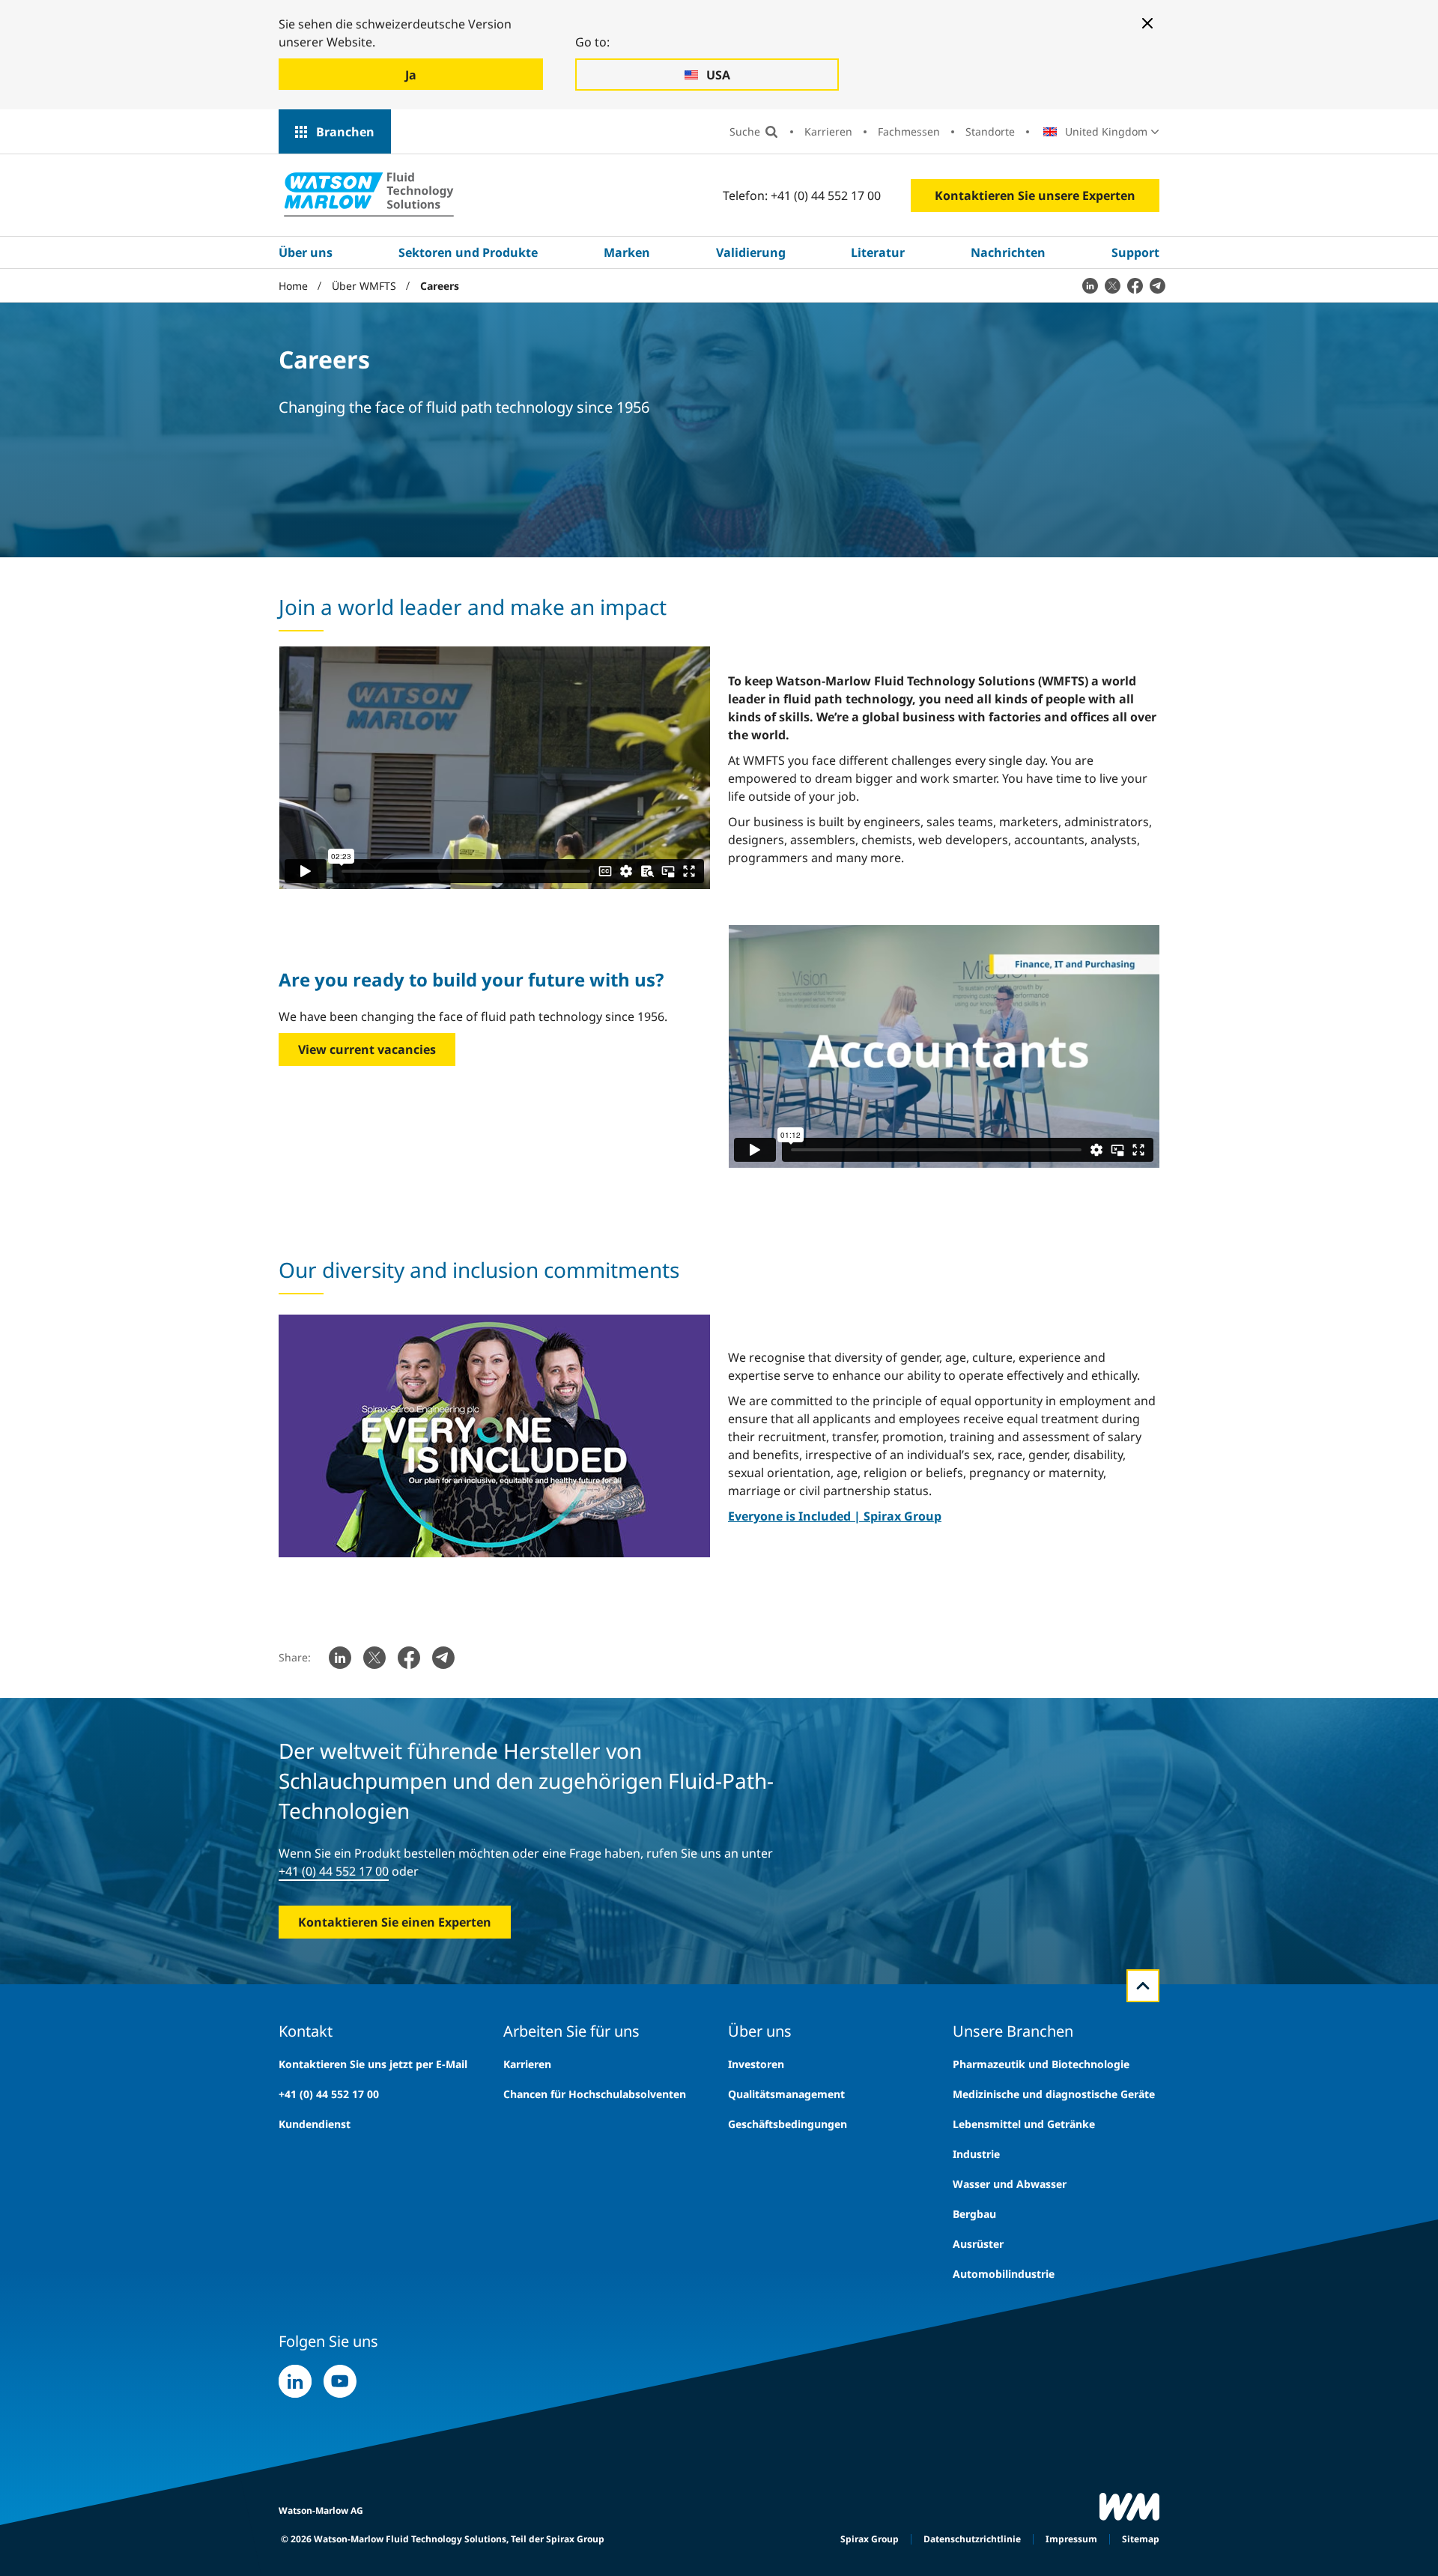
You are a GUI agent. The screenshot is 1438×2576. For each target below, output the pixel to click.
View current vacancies (367, 1049)
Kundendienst (315, 2124)
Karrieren (828, 131)
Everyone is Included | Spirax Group (835, 1516)
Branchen (345, 132)
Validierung (751, 252)
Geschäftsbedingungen (788, 2124)
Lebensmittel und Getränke (1024, 2124)
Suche (745, 131)
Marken (627, 252)
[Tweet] (1112, 285)
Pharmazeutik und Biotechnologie (1041, 2064)
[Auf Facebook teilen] (1135, 285)
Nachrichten (1008, 252)
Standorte (990, 131)
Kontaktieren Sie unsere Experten (1035, 196)
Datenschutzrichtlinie (972, 2539)
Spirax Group (870, 2539)
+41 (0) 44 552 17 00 (334, 1871)
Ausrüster (978, 2244)
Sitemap (1141, 2539)
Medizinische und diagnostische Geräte (1054, 2094)
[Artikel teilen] (1090, 285)
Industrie (976, 2154)
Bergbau (974, 2214)
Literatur (878, 252)
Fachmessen (909, 131)
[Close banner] (1147, 23)
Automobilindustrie (1004, 2274)
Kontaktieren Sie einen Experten (395, 1922)
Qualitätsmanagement (786, 2094)
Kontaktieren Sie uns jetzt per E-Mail (373, 2064)
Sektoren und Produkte (468, 252)
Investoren (756, 2064)
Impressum (1071, 2539)
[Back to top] (1143, 1986)
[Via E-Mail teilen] (1157, 285)
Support (1135, 252)
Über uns (306, 252)
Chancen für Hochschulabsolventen (595, 2094)
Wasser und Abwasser (1010, 2184)
